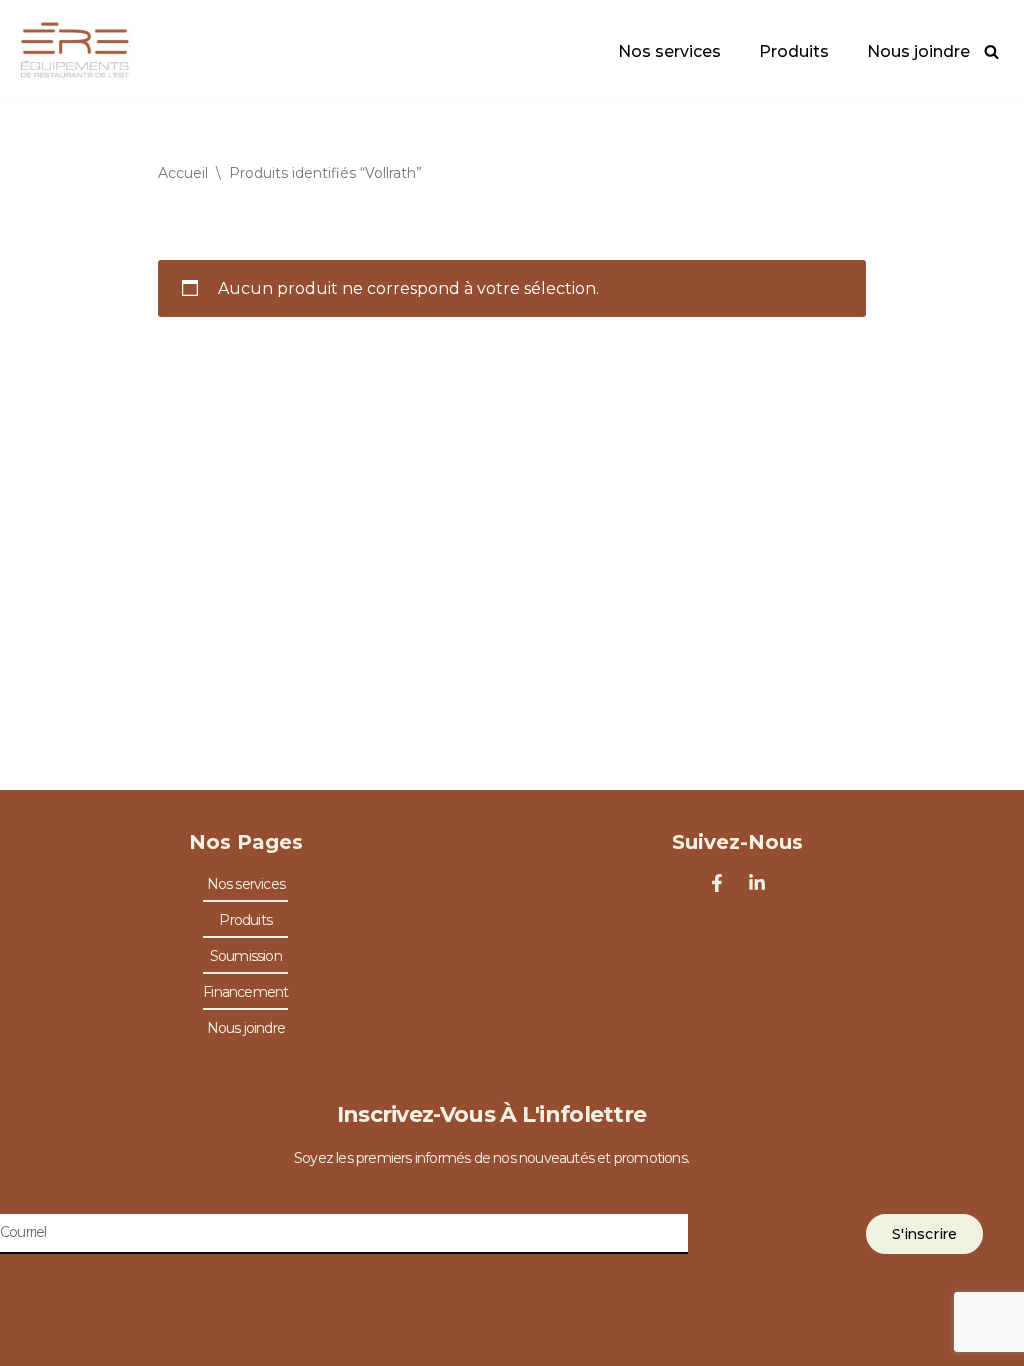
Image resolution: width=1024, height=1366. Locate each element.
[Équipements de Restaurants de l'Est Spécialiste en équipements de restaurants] (75, 51)
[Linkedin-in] (757, 883)
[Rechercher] (991, 51)
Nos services (669, 51)
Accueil (183, 173)
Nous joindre (918, 51)
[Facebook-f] (717, 883)
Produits (794, 51)
